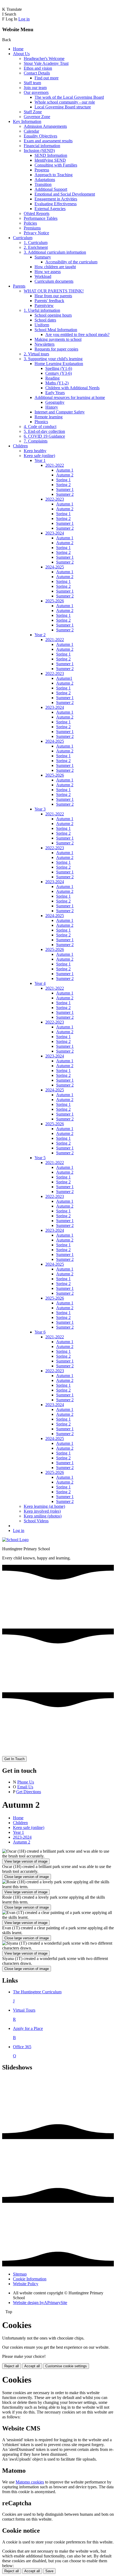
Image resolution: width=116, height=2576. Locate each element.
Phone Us (26, 1782)
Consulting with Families (56, 165)
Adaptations (45, 180)
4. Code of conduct (40, 427)
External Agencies (50, 209)
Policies (30, 223)
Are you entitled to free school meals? (77, 335)
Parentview (44, 305)
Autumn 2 (65, 475)
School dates (45, 320)
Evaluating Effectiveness (56, 204)
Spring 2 (63, 485)
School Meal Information (56, 330)
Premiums (32, 228)
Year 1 (40, 460)
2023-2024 (55, 533)
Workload (43, 276)
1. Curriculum (36, 243)
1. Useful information (42, 310)
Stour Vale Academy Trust (46, 63)
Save (49, 2571)
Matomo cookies (30, 2482)
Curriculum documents (54, 281)
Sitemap (20, 2274)
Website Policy (26, 2284)
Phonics (41, 422)
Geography (55, 402)
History (52, 407)
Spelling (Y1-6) (59, 368)
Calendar (31, 131)
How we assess (48, 272)
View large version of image (26, 1861)
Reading (52, 378)
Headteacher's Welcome (44, 59)
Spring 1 (63, 480)
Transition (43, 184)
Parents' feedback (49, 301)
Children (20, 446)
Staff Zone (33, 112)
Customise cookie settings (66, 2366)
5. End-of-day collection (44, 431)
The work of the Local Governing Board (69, 97)
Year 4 (40, 983)
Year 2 (40, 635)
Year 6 (40, 1332)
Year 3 (40, 809)
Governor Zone (37, 117)
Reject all (12, 2366)
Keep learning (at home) (44, 1506)
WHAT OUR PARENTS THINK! (54, 291)
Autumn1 (64, 678)
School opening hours (53, 315)
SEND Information (51, 155)
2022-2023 (55, 499)
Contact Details (37, 73)
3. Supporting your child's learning (53, 359)
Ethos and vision (38, 68)
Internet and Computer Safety (60, 412)
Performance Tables (41, 218)
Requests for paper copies (56, 349)
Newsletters (45, 344)
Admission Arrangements (45, 126)
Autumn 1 (65, 470)
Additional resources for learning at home (70, 397)
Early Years (55, 393)
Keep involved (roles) (42, 1511)
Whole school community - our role (65, 102)
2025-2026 (55, 601)
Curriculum (23, 238)
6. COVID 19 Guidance (44, 436)
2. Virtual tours (36, 354)
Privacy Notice (36, 233)
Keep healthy (35, 451)
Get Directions (29, 1792)
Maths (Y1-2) (57, 383)
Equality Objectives (40, 136)
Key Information (27, 121)
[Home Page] (15, 1540)
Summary (43, 257)
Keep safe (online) (39, 456)
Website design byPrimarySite (40, 2303)
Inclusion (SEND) (39, 151)
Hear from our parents (53, 296)
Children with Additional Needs (72, 388)
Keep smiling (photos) (43, 1516)
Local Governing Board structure (63, 107)
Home (18, 49)
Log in (24, 19)
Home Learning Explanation (59, 364)
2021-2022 (55, 465)
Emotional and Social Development (65, 194)
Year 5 (40, 1158)
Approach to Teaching (54, 175)
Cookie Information (30, 2279)
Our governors (36, 92)
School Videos (36, 1521)
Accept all (32, 2366)
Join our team (35, 88)
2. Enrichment (36, 247)
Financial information (42, 146)
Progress (42, 170)
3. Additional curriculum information (55, 252)
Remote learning (49, 417)
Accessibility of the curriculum (71, 262)
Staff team (32, 83)
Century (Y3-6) (59, 373)
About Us (21, 54)
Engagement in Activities (56, 199)
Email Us (25, 1787)
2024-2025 (55, 567)
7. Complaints (36, 441)
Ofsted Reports (37, 213)
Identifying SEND (50, 160)
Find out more (47, 78)
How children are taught (55, 267)
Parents (19, 286)
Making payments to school (58, 339)
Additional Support (51, 189)
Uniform (42, 325)
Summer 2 (65, 494)
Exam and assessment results (48, 141)
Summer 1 (65, 489)
